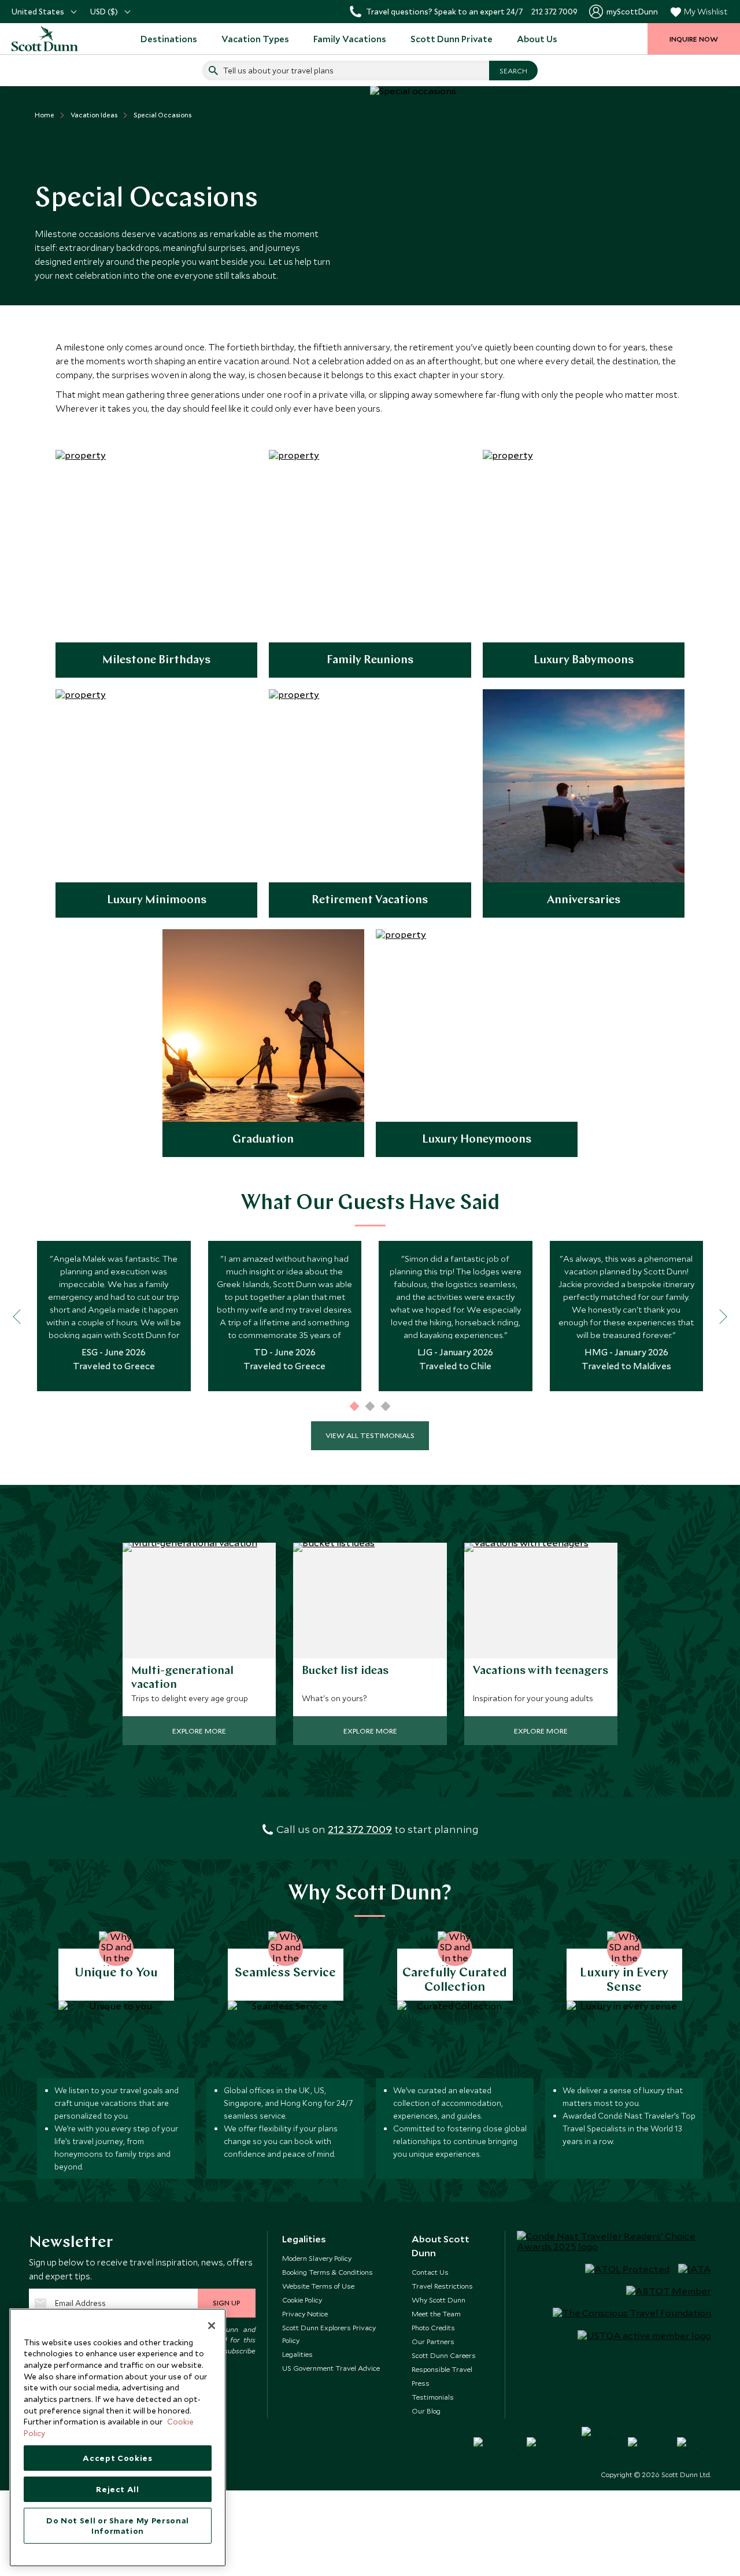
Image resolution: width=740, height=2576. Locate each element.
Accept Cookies (117, 2458)
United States (38, 12)
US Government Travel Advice (331, 2368)
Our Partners (433, 2341)
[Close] (212, 2326)
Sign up (226, 2302)
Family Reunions (370, 660)
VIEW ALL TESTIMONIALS (370, 1435)
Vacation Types (255, 39)
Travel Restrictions (442, 2286)
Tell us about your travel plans (278, 71)
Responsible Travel (442, 2369)
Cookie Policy (302, 2300)
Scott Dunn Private (452, 39)
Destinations (169, 39)
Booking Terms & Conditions (328, 2272)
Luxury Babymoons (584, 660)
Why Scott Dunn (439, 2300)
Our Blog (426, 2411)
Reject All (118, 2489)
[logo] (46, 39)
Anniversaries (584, 900)
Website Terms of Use (318, 2286)
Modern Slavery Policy (317, 2258)
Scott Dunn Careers (444, 2355)
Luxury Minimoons (157, 900)
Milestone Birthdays (156, 660)
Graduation (263, 1140)
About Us (537, 39)
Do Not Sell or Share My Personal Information (118, 2526)
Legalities (297, 2354)
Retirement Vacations (370, 900)
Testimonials (433, 2397)
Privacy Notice (305, 2313)
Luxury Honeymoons (477, 1140)
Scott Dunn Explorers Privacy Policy (329, 2334)
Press (421, 2383)
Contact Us (430, 2272)
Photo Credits (433, 2327)
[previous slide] (20, 1316)
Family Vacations (350, 39)
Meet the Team (436, 2313)
